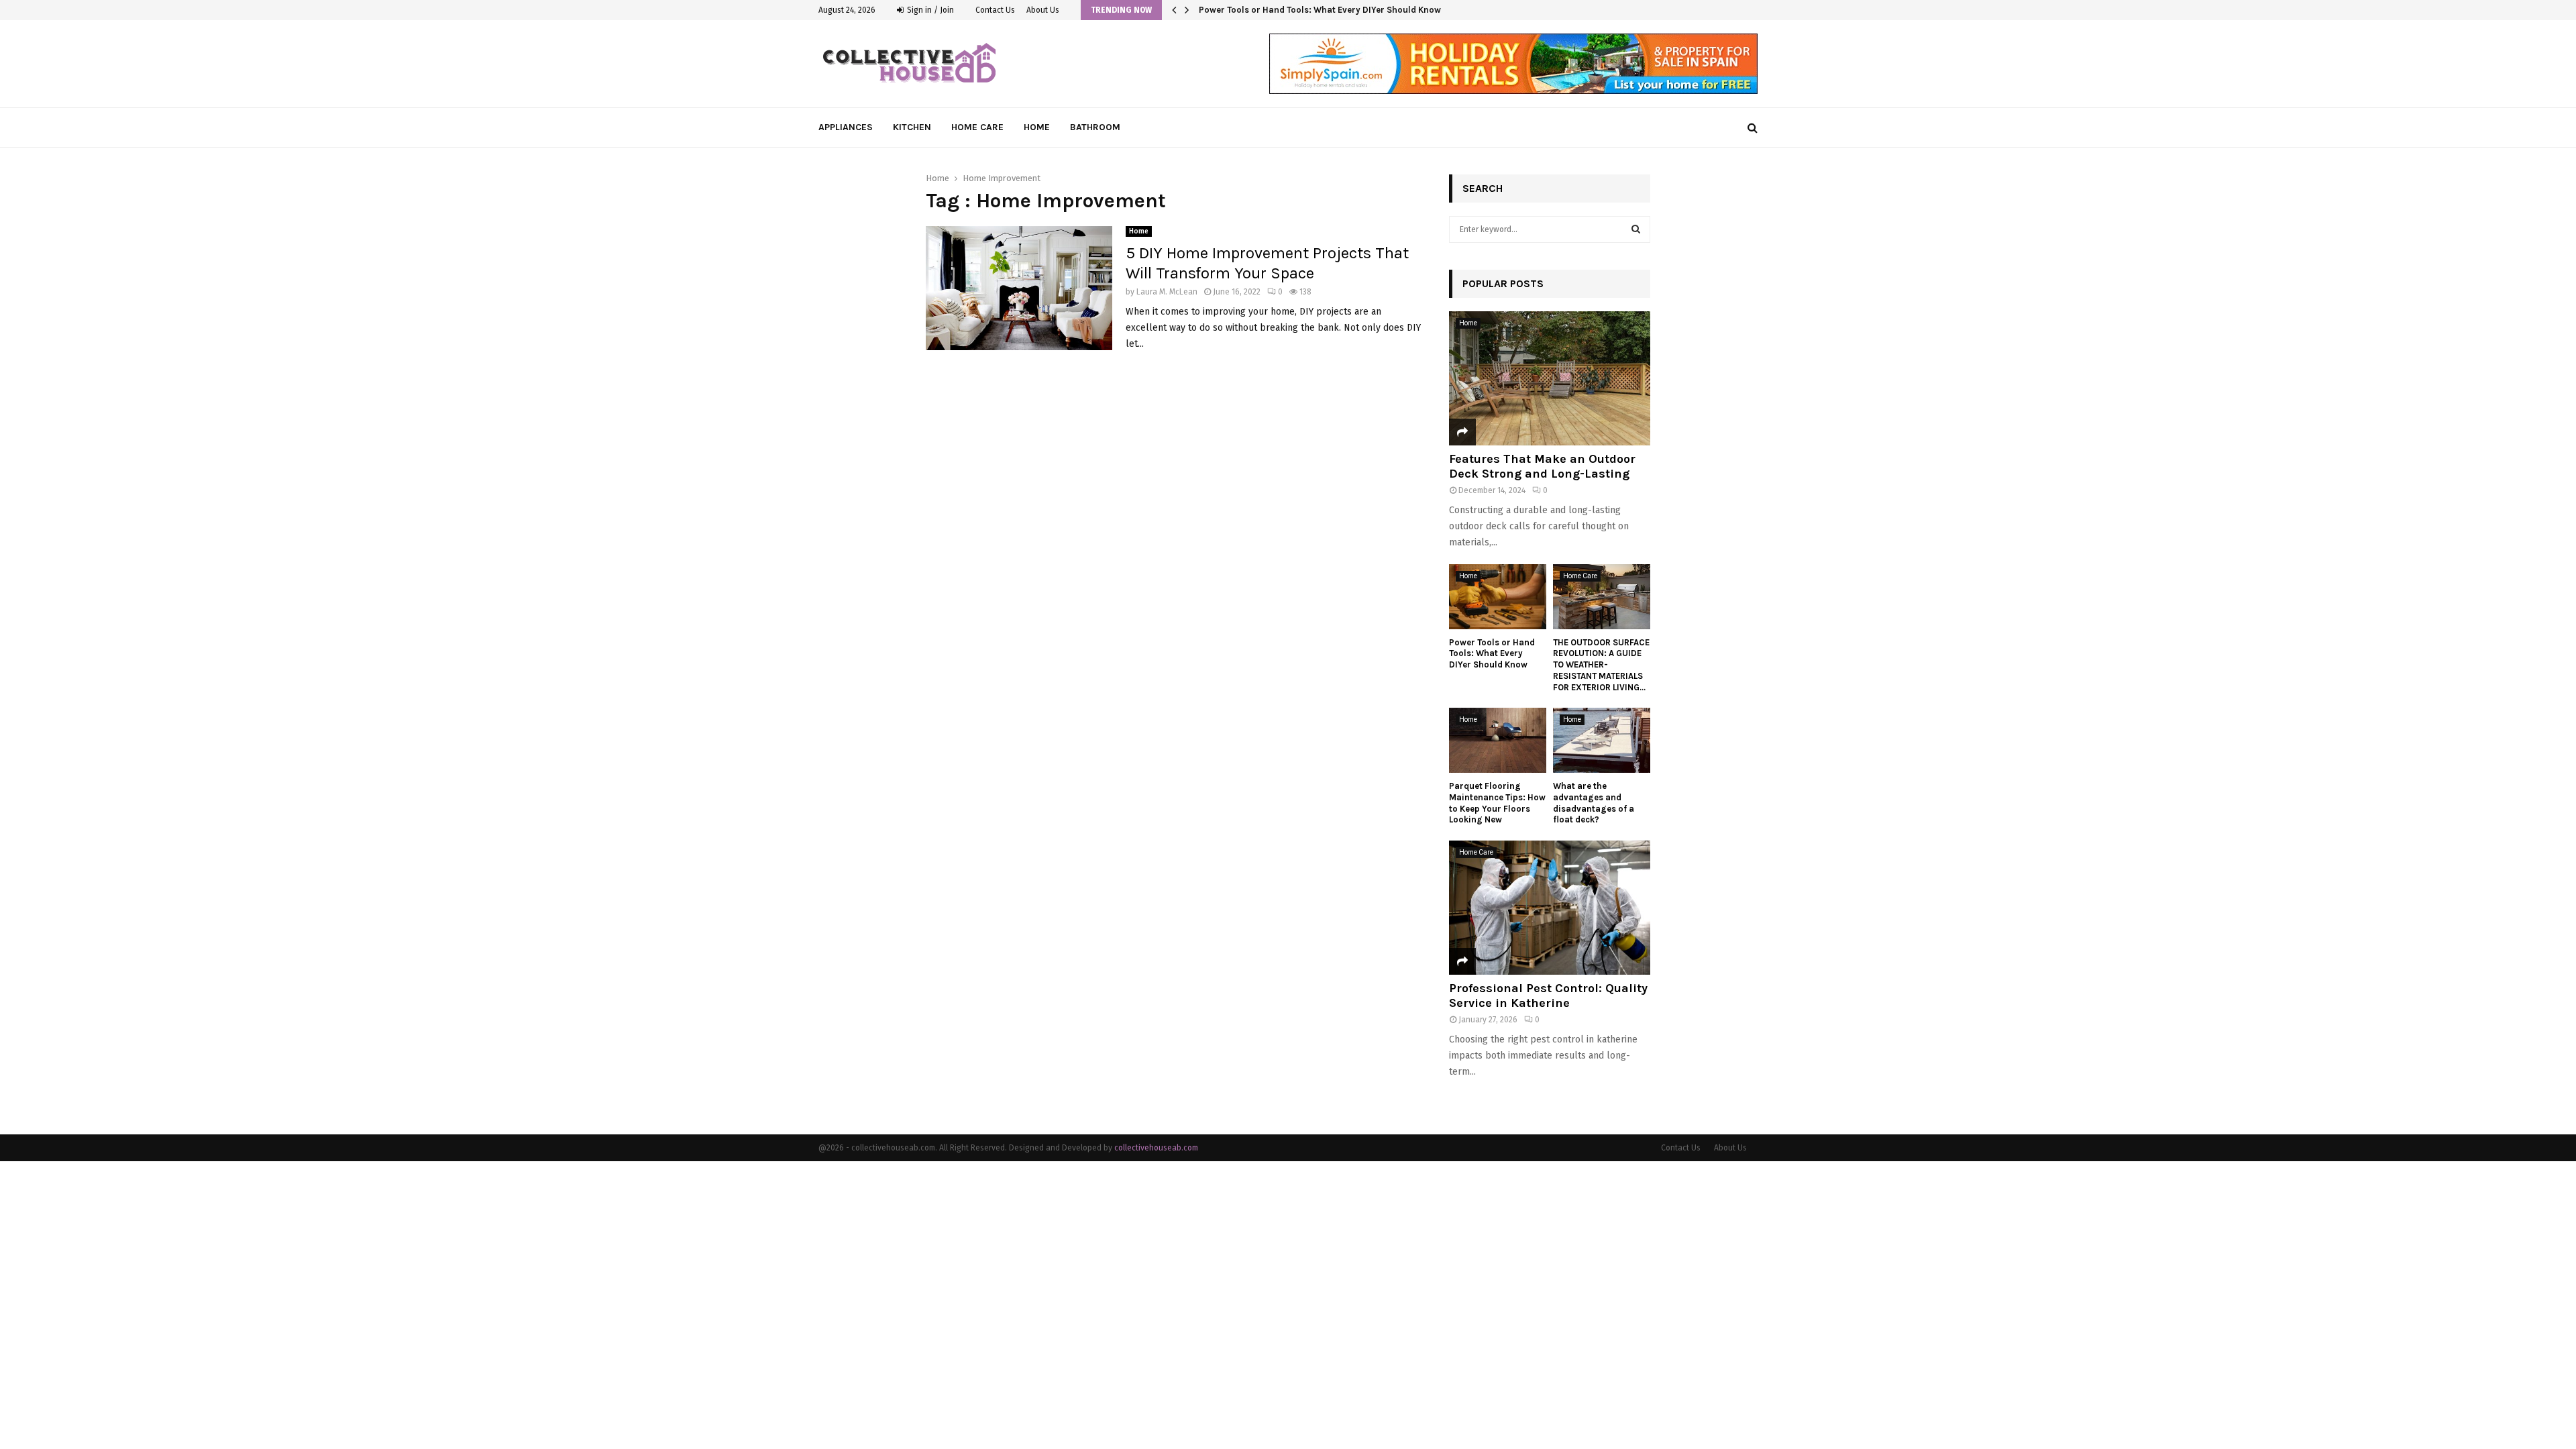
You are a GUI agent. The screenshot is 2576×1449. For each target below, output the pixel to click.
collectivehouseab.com (1156, 1148)
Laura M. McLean (1167, 292)
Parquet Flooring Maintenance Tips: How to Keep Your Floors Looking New (1497, 803)
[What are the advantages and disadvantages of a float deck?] (1602, 740)
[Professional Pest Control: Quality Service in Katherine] (1550, 908)
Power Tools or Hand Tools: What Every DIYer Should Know (1492, 654)
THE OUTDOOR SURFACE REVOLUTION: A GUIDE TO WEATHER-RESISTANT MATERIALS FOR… (1378, 10)
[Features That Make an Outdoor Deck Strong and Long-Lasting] (1550, 378)
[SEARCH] (1636, 229)
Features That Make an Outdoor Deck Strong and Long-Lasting (1542, 466)
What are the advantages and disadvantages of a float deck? (1594, 803)
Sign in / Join (929, 10)
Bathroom (1095, 127)
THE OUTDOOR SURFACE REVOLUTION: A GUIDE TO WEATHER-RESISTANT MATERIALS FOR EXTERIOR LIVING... (1601, 665)
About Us (1043, 10)
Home (1037, 127)
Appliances (846, 127)
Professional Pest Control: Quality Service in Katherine (1548, 996)
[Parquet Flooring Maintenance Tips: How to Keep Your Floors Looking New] (1498, 740)
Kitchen (912, 127)
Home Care (977, 127)
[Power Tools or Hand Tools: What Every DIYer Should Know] (1498, 597)
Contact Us (995, 10)
